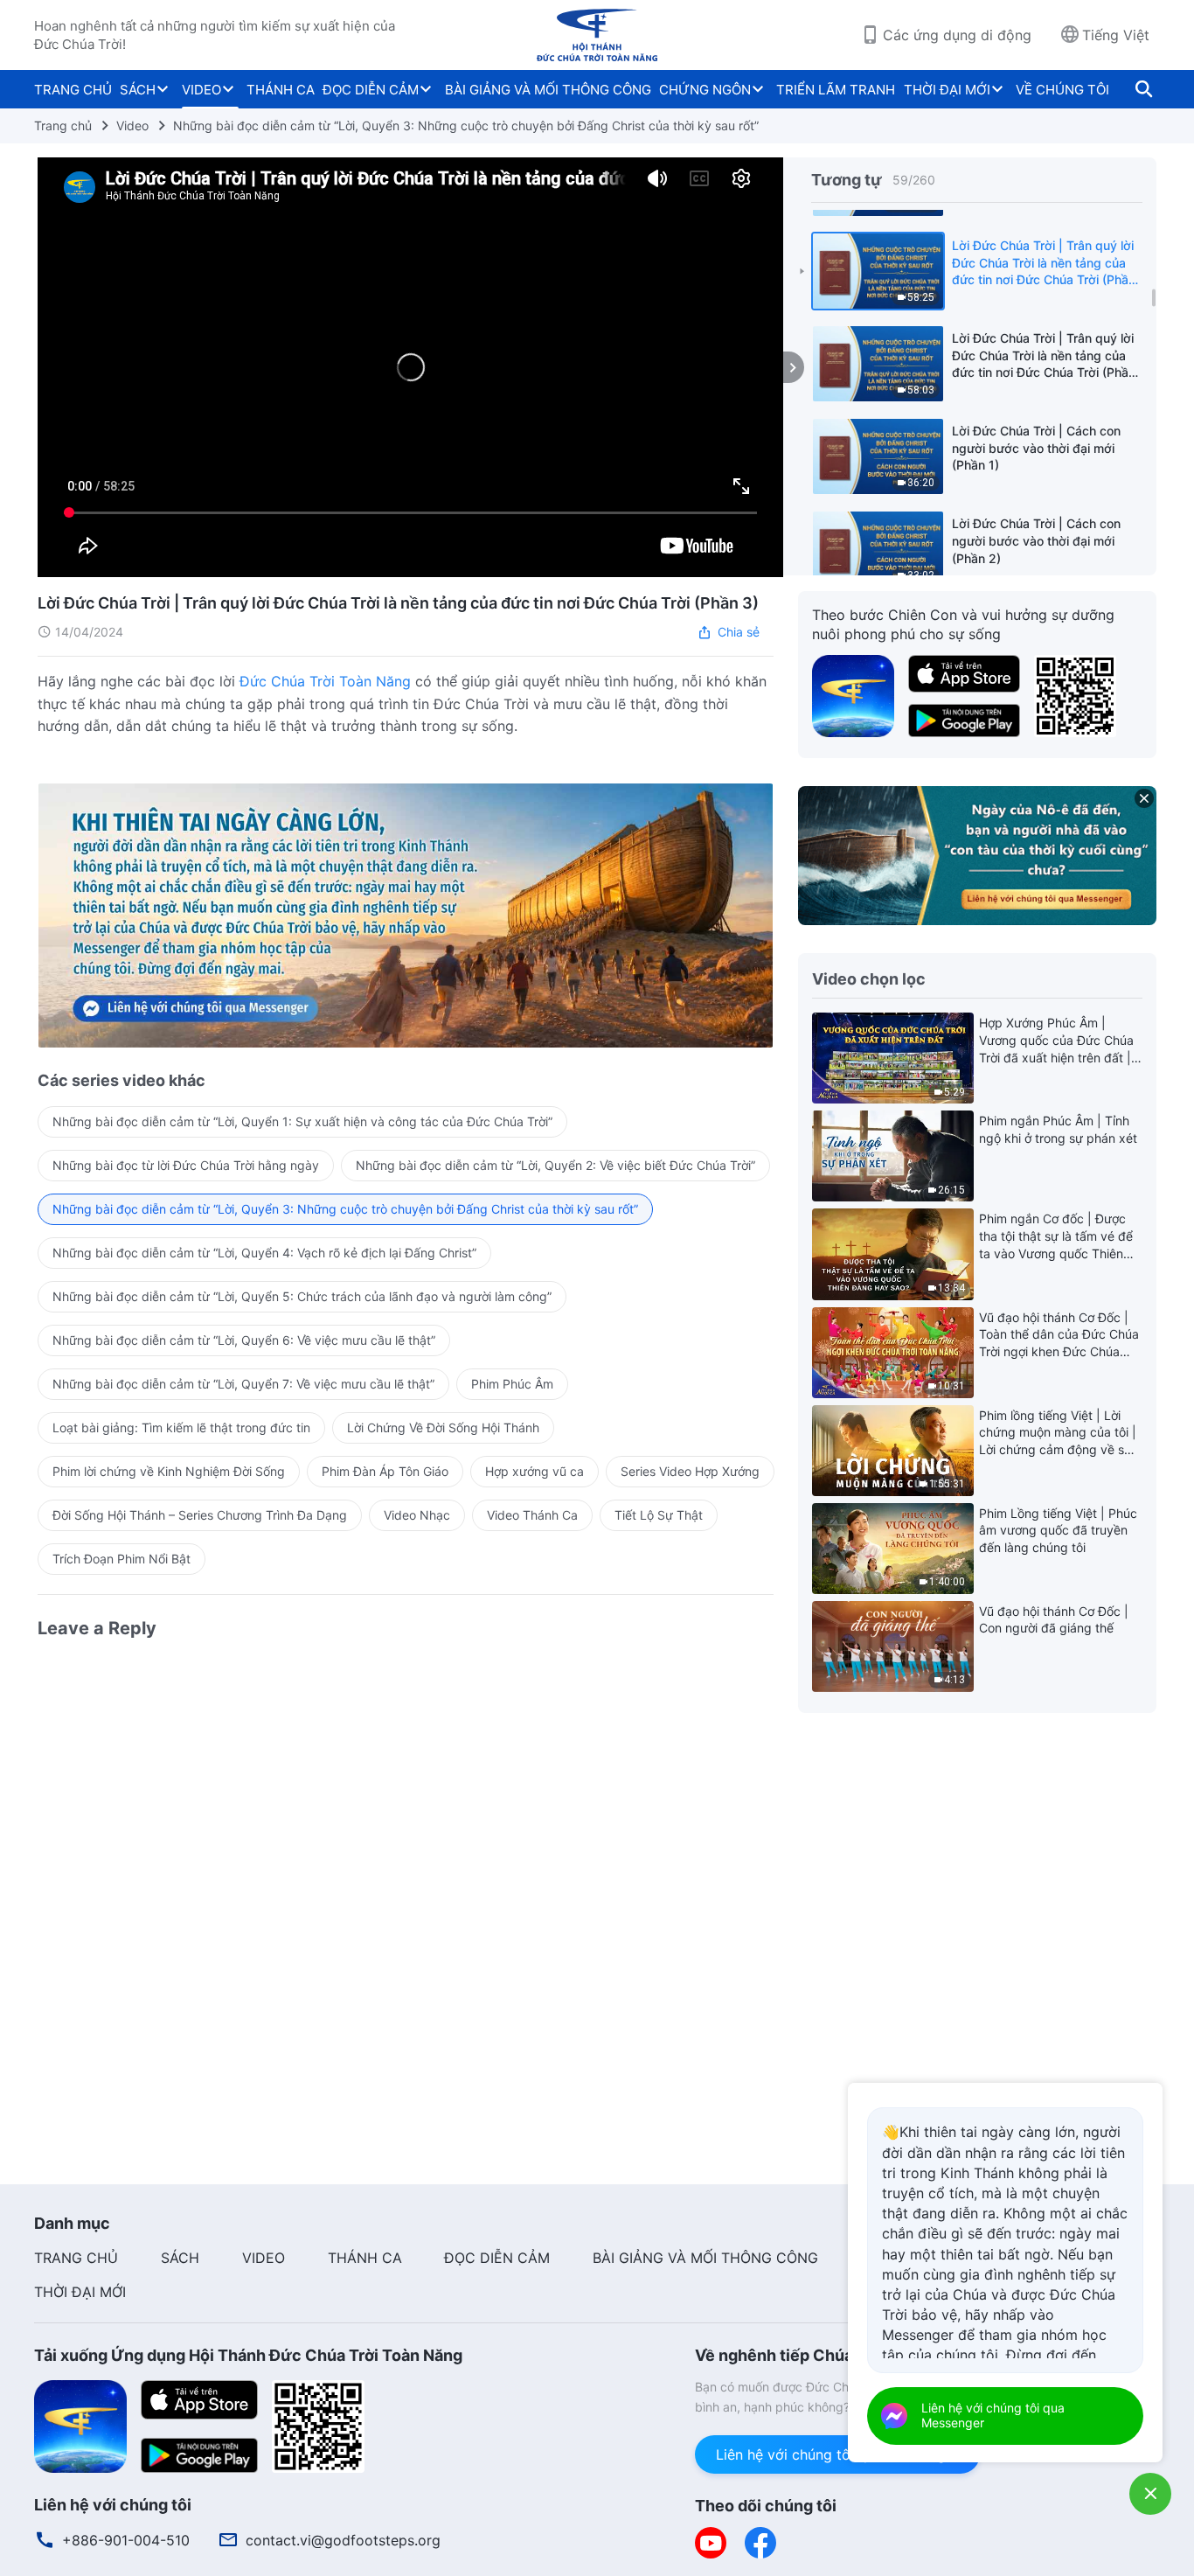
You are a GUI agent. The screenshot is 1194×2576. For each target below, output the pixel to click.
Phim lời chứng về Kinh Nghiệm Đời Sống (169, 1471)
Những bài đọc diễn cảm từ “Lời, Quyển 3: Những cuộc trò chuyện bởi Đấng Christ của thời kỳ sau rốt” (466, 125)
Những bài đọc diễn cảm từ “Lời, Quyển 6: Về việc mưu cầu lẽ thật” (244, 1340)
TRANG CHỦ (73, 90)
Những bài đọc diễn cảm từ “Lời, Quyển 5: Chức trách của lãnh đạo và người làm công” (302, 1296)
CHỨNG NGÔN (705, 90)
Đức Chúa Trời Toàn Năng (325, 681)
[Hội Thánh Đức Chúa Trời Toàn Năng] (597, 35)
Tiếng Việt (1116, 35)
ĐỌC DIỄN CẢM (371, 90)
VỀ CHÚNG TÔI (1062, 90)
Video (132, 125)
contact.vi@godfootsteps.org (343, 2540)
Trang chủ (63, 125)
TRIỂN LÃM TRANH (836, 90)
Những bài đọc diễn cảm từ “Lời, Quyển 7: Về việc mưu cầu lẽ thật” (243, 1384)
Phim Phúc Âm (512, 1384)
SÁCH (138, 90)
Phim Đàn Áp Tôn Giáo (385, 1471)
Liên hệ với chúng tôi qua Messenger (837, 2454)
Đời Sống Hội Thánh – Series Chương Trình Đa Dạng (200, 1515)
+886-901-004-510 (126, 2540)
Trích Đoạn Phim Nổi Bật (121, 1559)
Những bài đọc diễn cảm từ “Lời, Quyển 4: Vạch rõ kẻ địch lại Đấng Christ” (264, 1253)
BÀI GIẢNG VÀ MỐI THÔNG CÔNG (548, 90)
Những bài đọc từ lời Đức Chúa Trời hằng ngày (186, 1165)
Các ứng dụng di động (957, 35)
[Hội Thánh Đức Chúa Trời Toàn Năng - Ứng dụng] (853, 694)
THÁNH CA (281, 90)
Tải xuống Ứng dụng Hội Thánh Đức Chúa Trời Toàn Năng (248, 2355)
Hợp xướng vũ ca (535, 1471)
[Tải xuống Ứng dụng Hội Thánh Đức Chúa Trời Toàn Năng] (80, 2426)
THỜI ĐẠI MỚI (947, 90)
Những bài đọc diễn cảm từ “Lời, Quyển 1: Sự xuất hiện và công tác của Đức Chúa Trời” (302, 1121)
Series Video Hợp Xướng (690, 1471)
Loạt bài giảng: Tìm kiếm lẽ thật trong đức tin (181, 1427)
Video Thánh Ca (532, 1515)
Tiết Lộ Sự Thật (659, 1515)
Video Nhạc (417, 1515)
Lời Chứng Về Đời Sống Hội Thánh (443, 1427)
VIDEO (201, 90)
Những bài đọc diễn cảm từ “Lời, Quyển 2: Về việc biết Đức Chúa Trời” (555, 1165)
